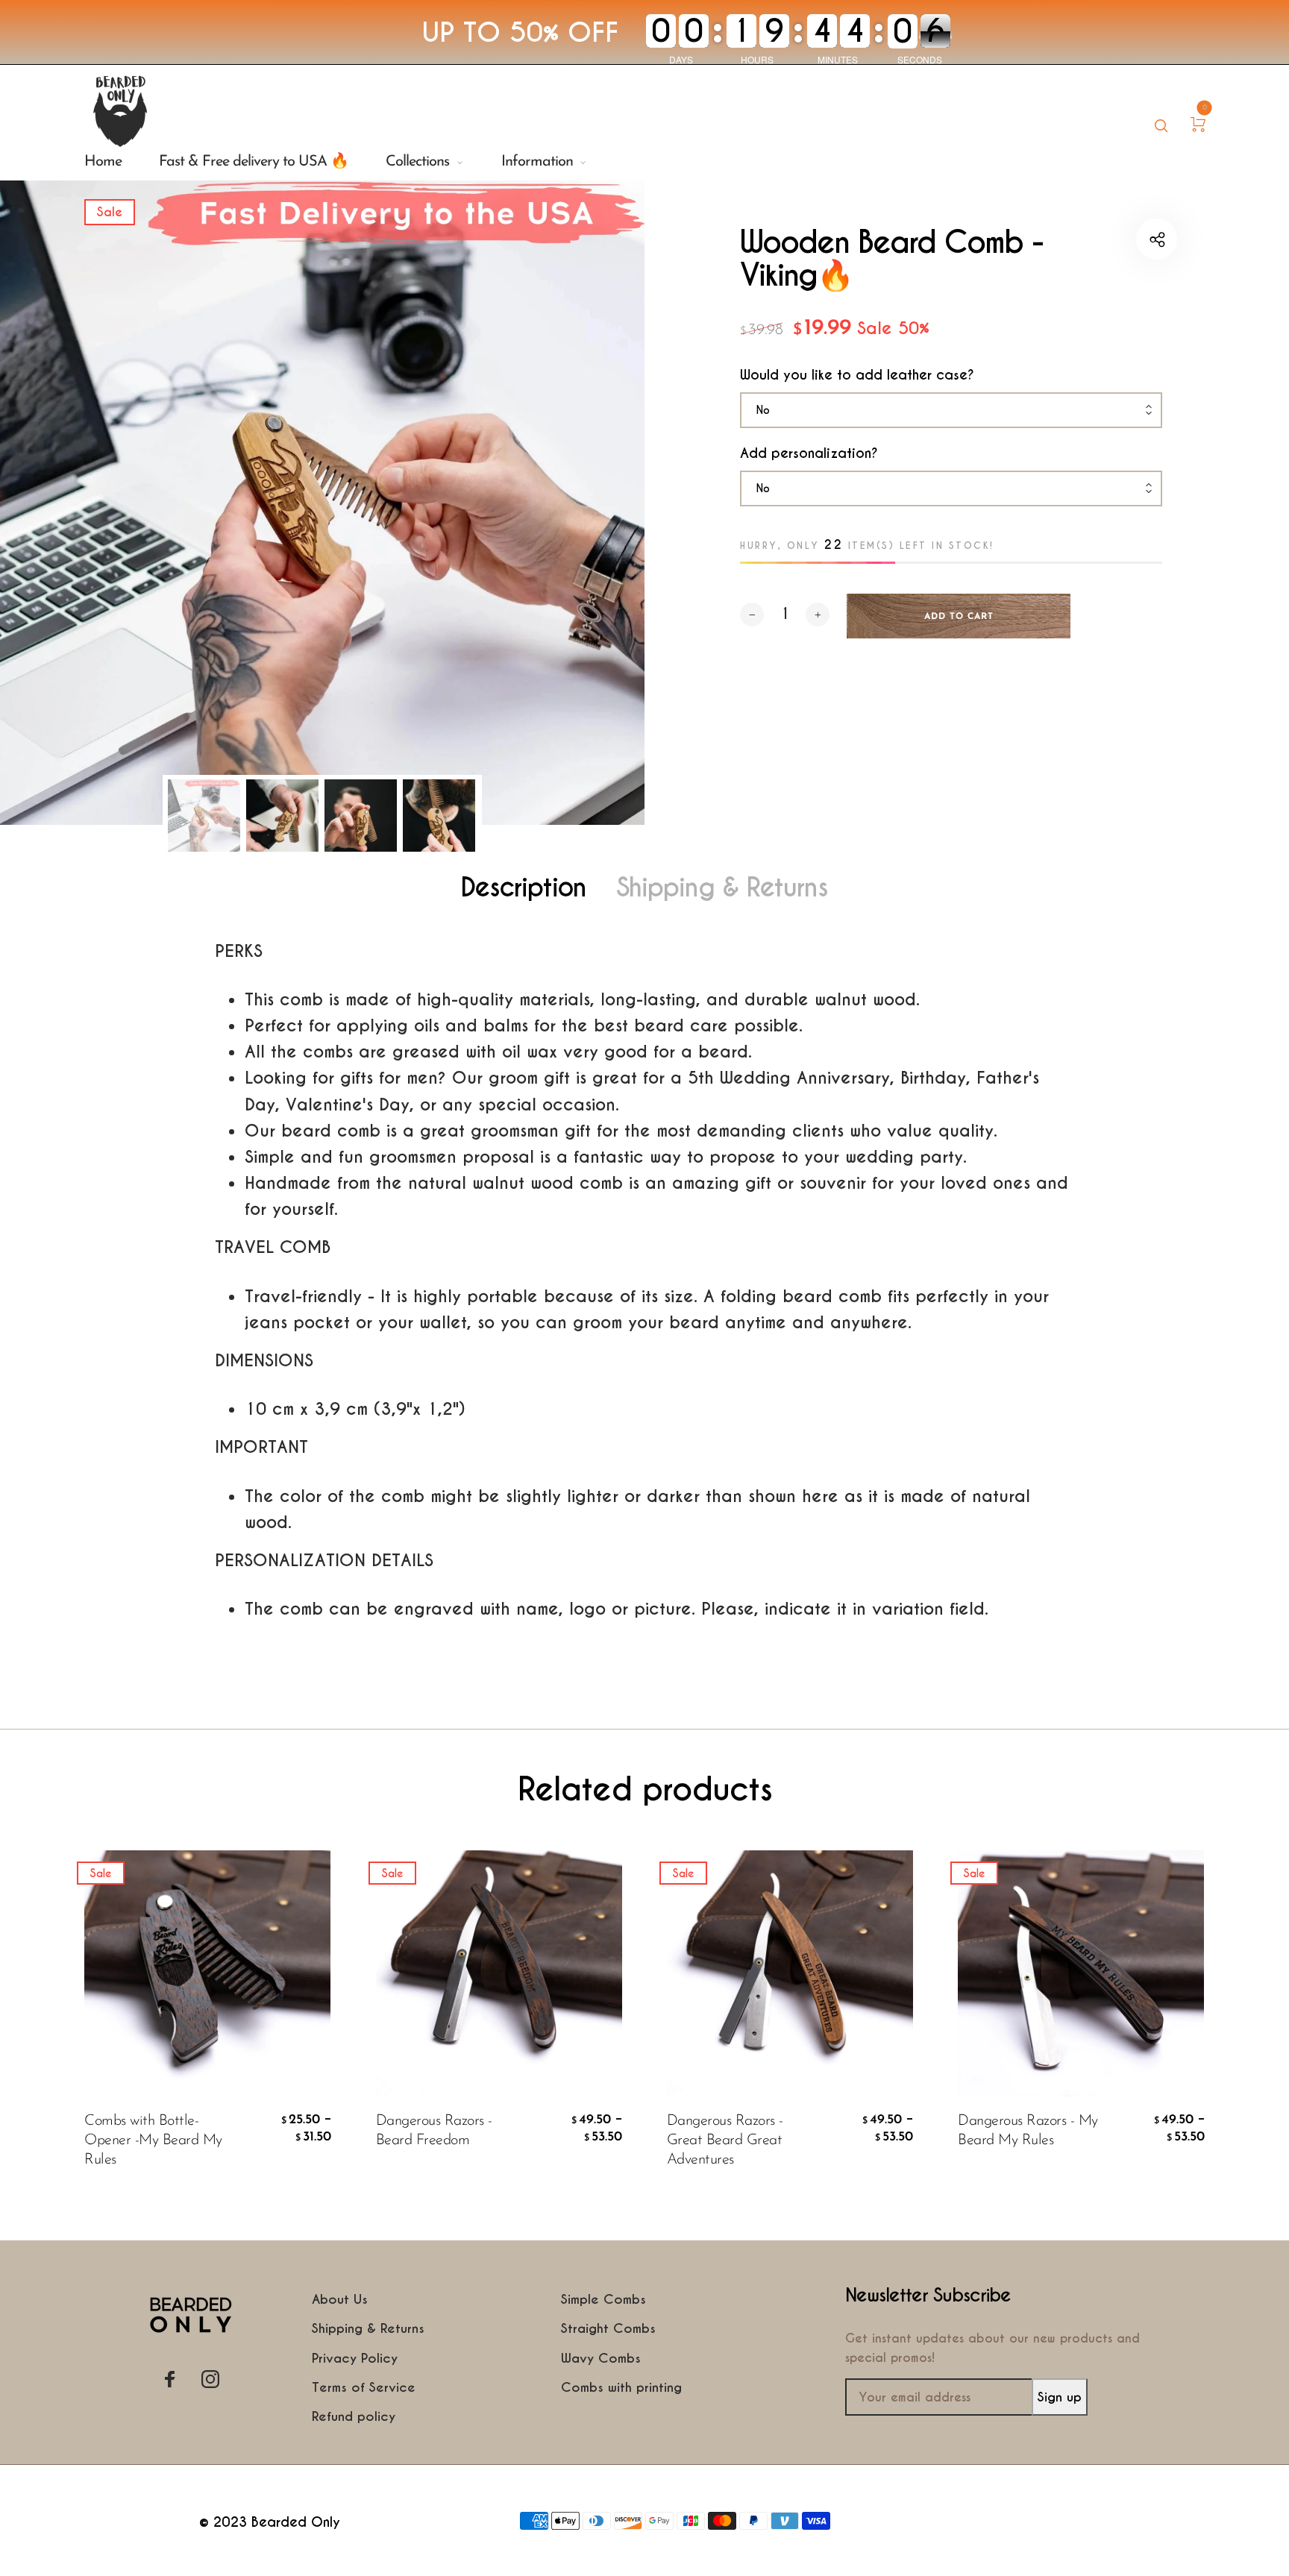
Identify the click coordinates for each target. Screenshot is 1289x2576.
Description (524, 888)
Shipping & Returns (722, 888)
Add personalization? (809, 453)
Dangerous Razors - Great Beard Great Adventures (725, 2140)
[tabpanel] (322, 503)
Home (103, 162)
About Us (340, 2299)
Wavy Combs (601, 2358)
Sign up (1060, 2397)
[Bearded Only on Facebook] (170, 2379)
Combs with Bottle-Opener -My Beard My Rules (153, 2140)
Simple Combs (603, 2299)
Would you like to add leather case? (857, 375)
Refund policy (354, 2416)
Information (537, 162)
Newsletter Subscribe (928, 2296)
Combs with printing (621, 2387)
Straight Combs (608, 2328)
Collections (417, 162)
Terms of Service (364, 2387)
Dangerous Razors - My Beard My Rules (1028, 2131)
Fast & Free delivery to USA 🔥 (254, 162)
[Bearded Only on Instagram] (210, 2379)
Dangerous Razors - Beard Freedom (434, 2131)
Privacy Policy (355, 2358)
